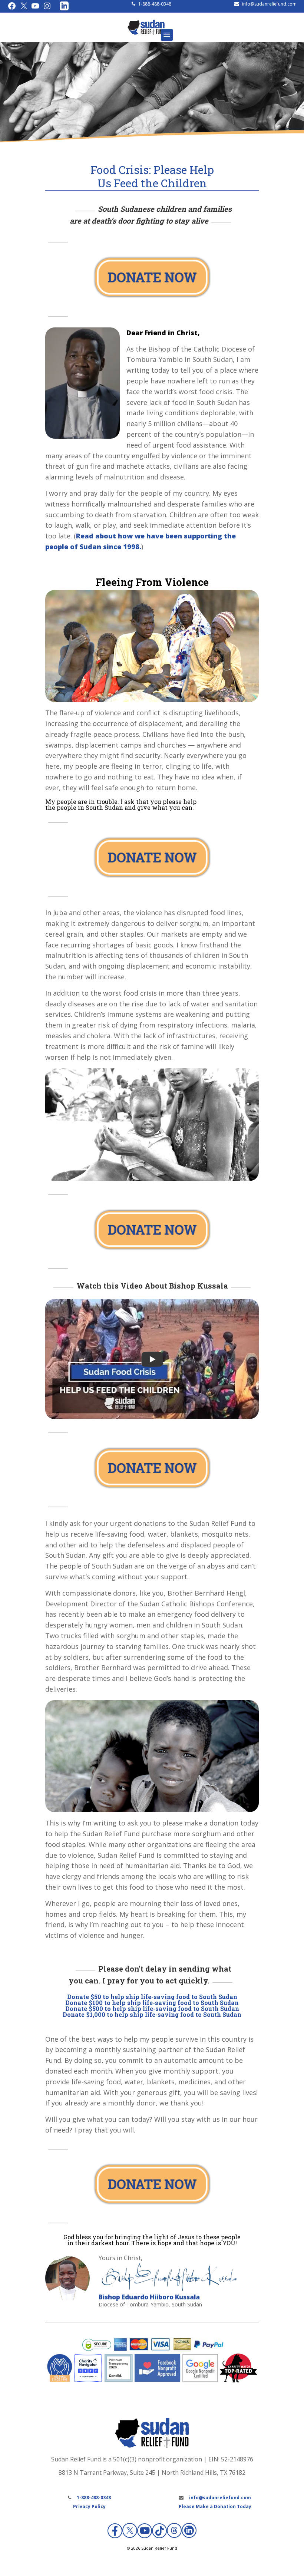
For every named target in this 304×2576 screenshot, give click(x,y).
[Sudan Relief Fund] (146, 33)
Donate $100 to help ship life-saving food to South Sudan (152, 2003)
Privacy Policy (89, 2506)
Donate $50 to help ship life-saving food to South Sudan (152, 1997)
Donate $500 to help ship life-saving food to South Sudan (152, 2008)
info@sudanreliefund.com (269, 4)
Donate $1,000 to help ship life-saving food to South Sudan (152, 2014)
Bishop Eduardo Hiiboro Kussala (149, 2297)
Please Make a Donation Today (215, 2506)
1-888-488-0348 (155, 4)
